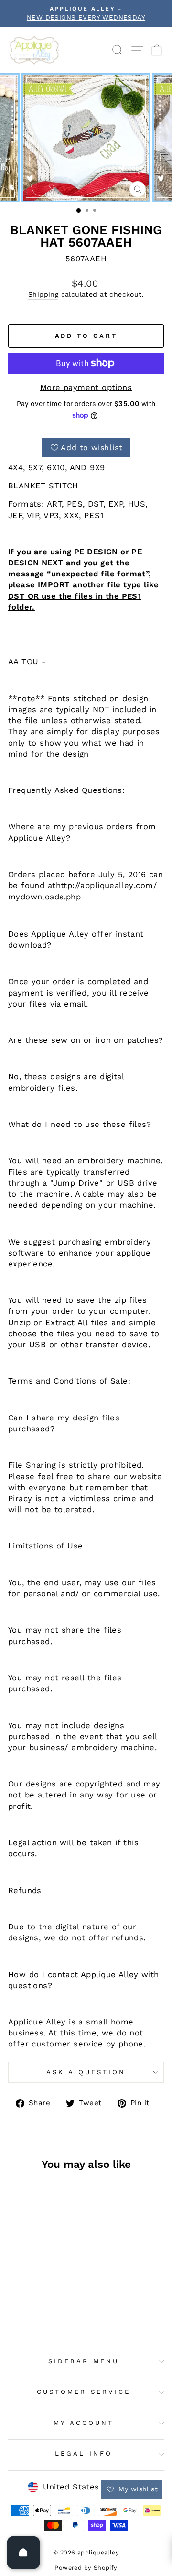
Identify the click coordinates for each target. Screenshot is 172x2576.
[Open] (23, 2553)
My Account (84, 2423)
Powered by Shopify (86, 2568)
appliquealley (107, 885)
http (64, 885)
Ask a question (86, 2072)
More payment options (86, 387)
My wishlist (137, 2489)
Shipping (43, 294)
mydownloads (36, 897)
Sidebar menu (84, 2361)
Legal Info (84, 2453)
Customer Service (84, 2392)
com (144, 885)
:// (76, 885)
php (73, 897)
